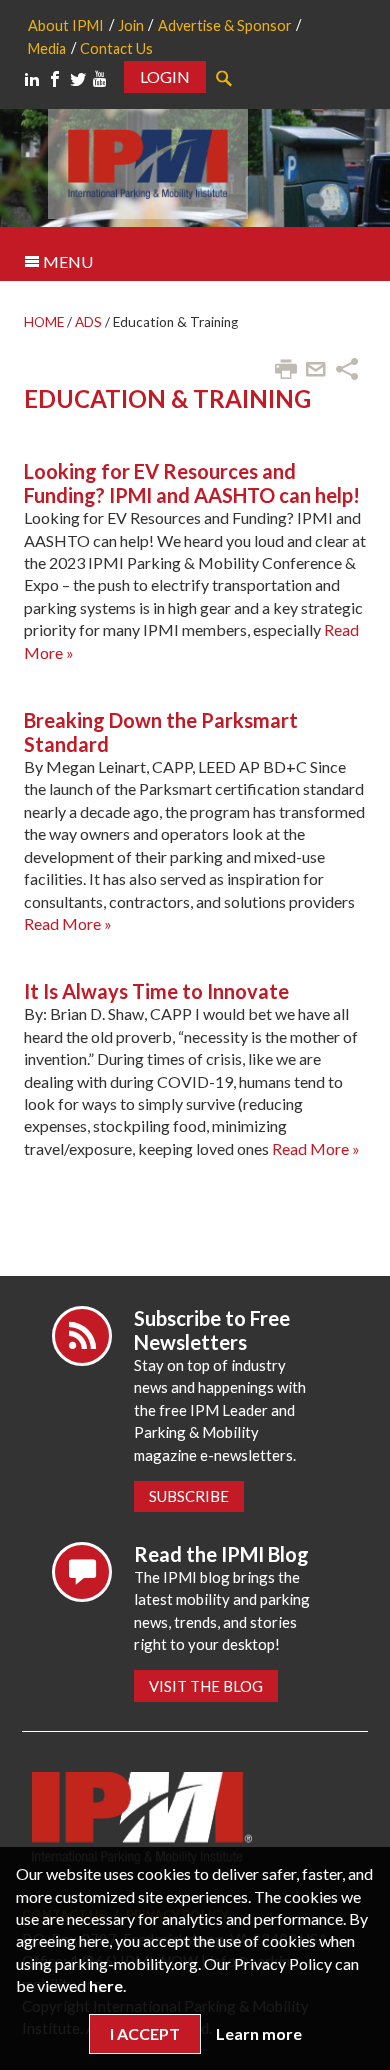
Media (47, 48)
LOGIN (165, 76)
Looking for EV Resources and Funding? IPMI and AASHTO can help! (192, 483)
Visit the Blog (206, 1686)
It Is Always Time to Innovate (156, 991)
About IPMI (66, 25)
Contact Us (116, 48)
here (106, 1985)
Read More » (68, 923)
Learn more (259, 2033)
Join (131, 25)
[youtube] (100, 79)
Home (44, 322)
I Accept (145, 2033)
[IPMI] (148, 161)
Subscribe (189, 1496)
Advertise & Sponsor (225, 25)
